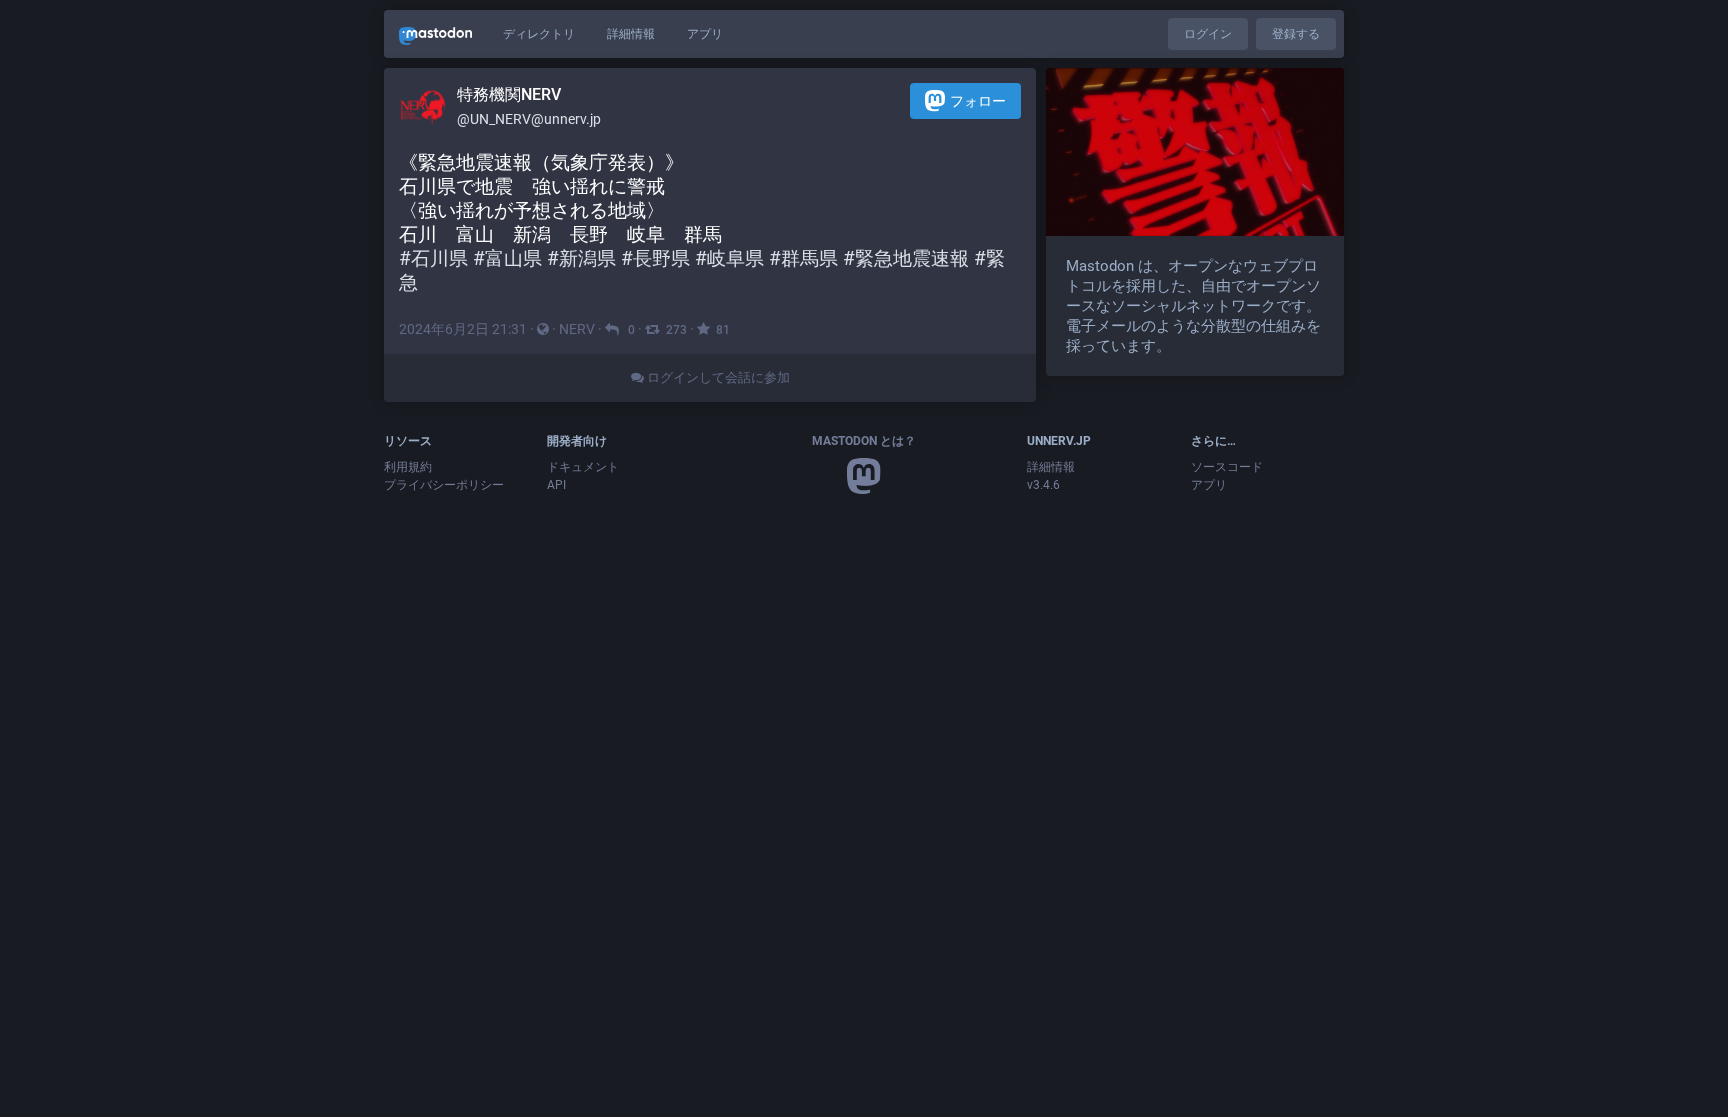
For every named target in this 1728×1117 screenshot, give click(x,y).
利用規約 (408, 467)
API (556, 485)
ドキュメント (583, 467)
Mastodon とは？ (864, 441)
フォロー (978, 101)
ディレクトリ (539, 34)
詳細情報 (631, 34)
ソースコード (1227, 467)
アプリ (705, 34)
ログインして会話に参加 (717, 377)
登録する (1296, 34)
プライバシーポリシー (444, 485)
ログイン (1208, 34)
